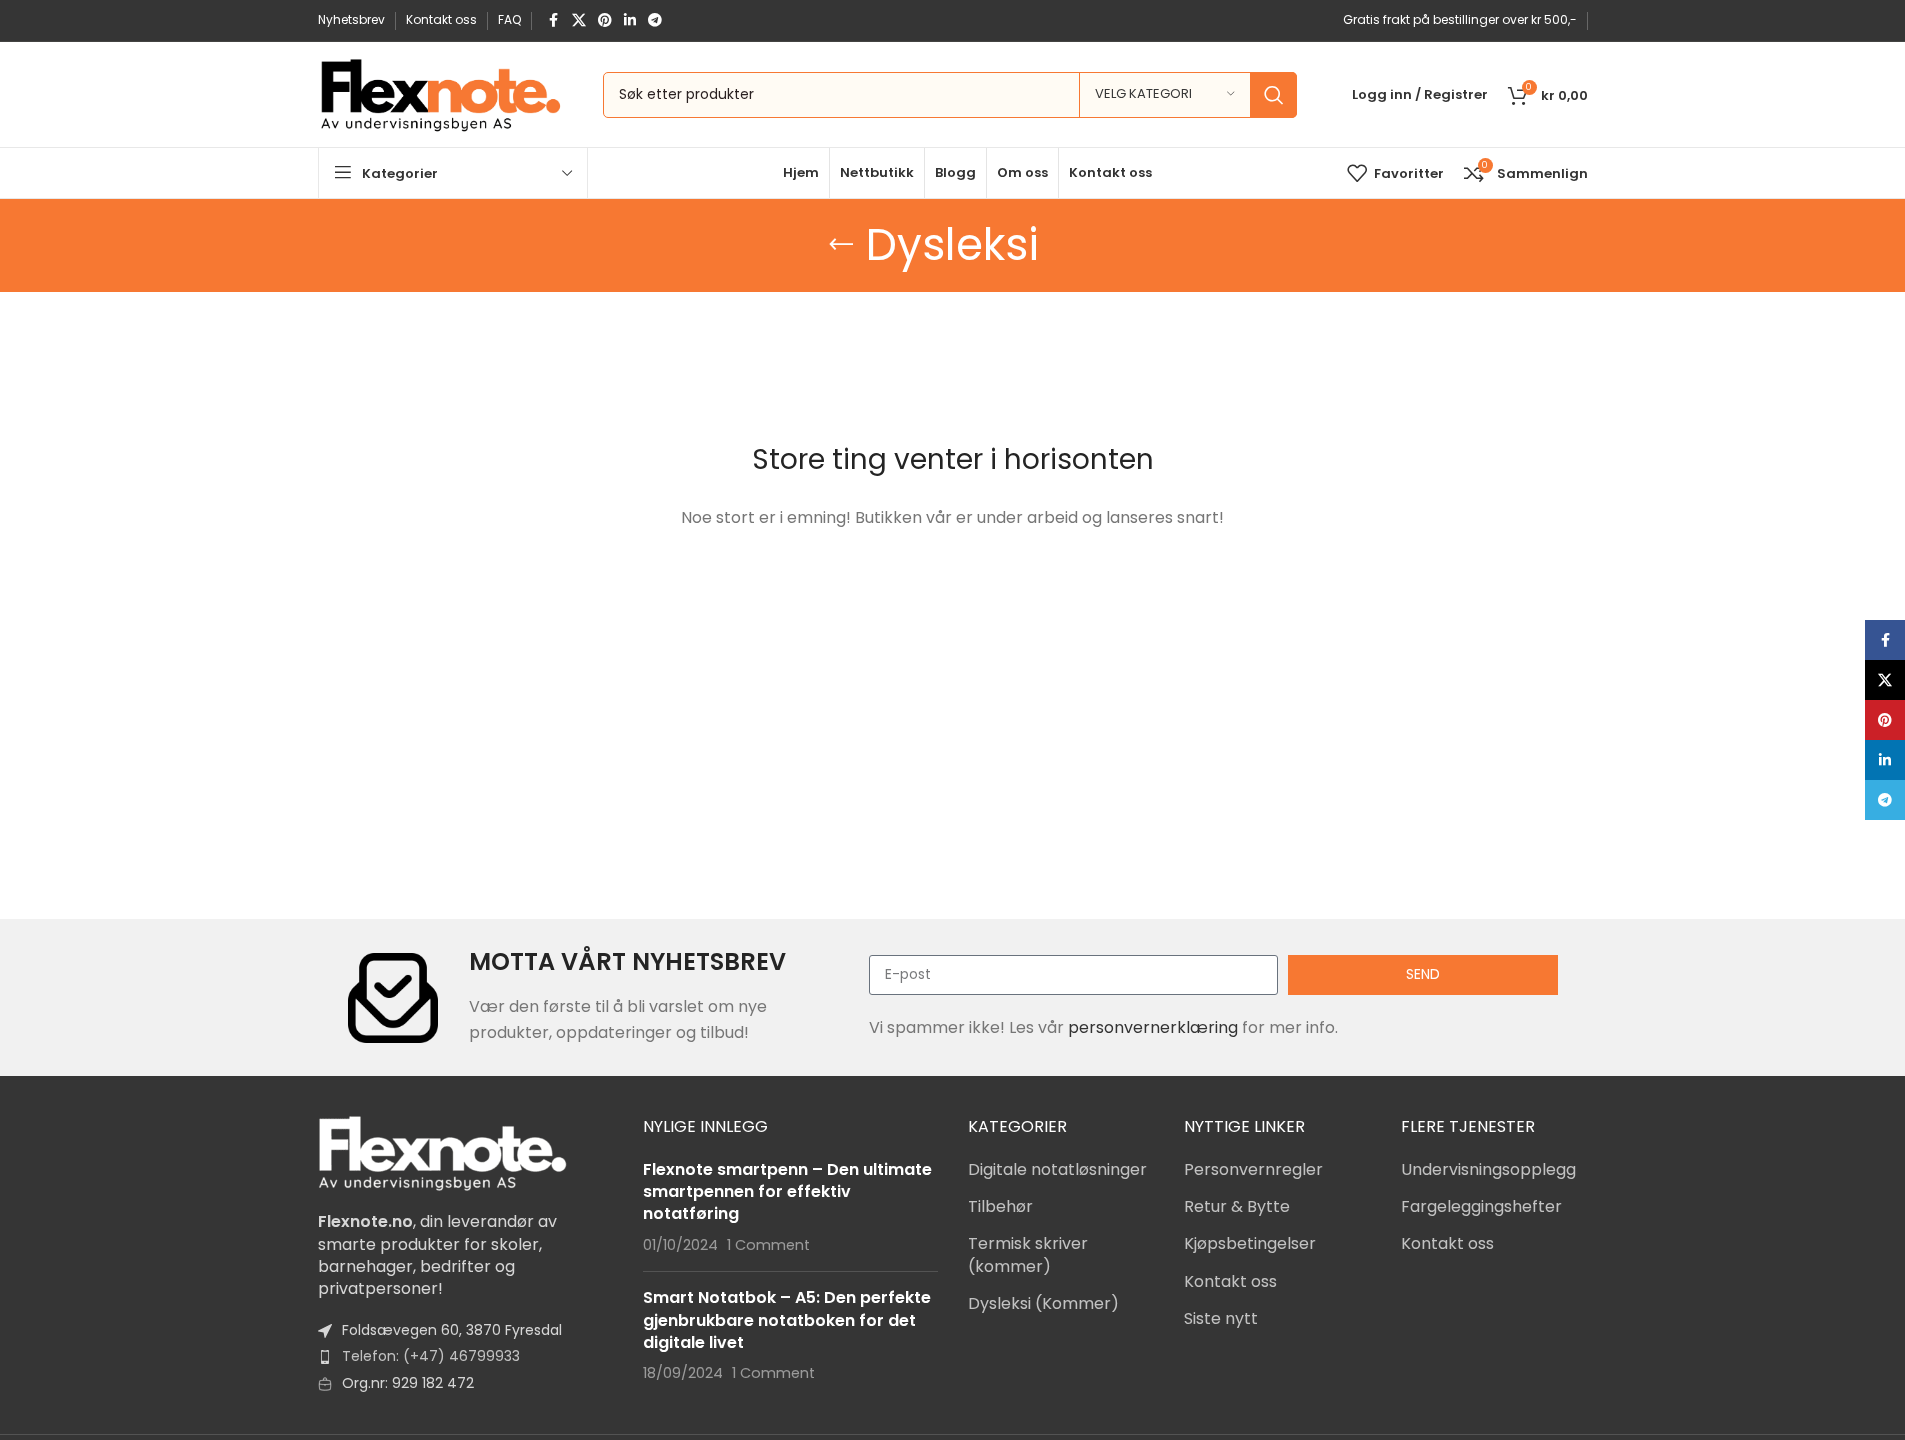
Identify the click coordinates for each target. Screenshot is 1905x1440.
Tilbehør (1000, 1207)
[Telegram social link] (655, 20)
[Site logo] (440, 93)
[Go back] (841, 245)
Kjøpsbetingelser (1250, 1244)
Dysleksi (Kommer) (1043, 1304)
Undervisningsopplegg (1488, 1170)
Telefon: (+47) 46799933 (431, 1356)
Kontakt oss (1230, 1282)
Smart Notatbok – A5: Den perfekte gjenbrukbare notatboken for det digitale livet (787, 1320)
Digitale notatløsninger (1057, 1170)
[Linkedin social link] (630, 20)
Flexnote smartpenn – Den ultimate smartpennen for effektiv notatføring (787, 1192)
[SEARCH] (1274, 95)
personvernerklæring (1153, 1027)
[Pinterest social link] (605, 20)
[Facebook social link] (554, 20)
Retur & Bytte (1237, 1207)
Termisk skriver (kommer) (1028, 1255)
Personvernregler (1253, 1170)
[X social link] (579, 20)
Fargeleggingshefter (1481, 1207)
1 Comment (768, 1245)
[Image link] (443, 1152)
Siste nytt (1221, 1319)
